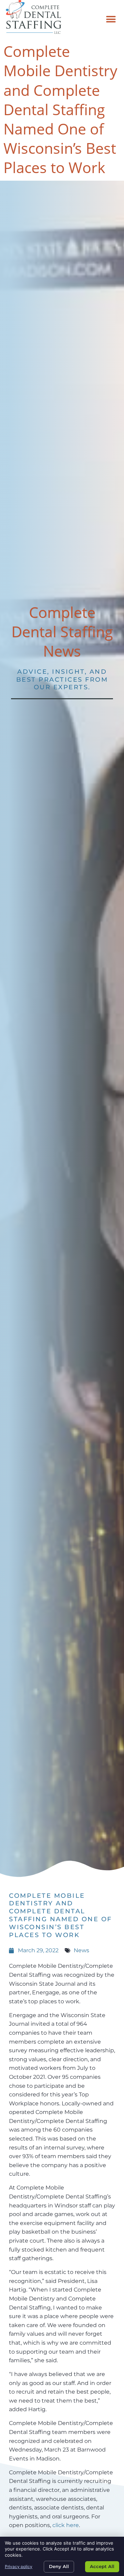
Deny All (59, 2566)
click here (66, 2525)
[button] (111, 19)
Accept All (102, 2566)
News (81, 1950)
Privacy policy (19, 2567)
